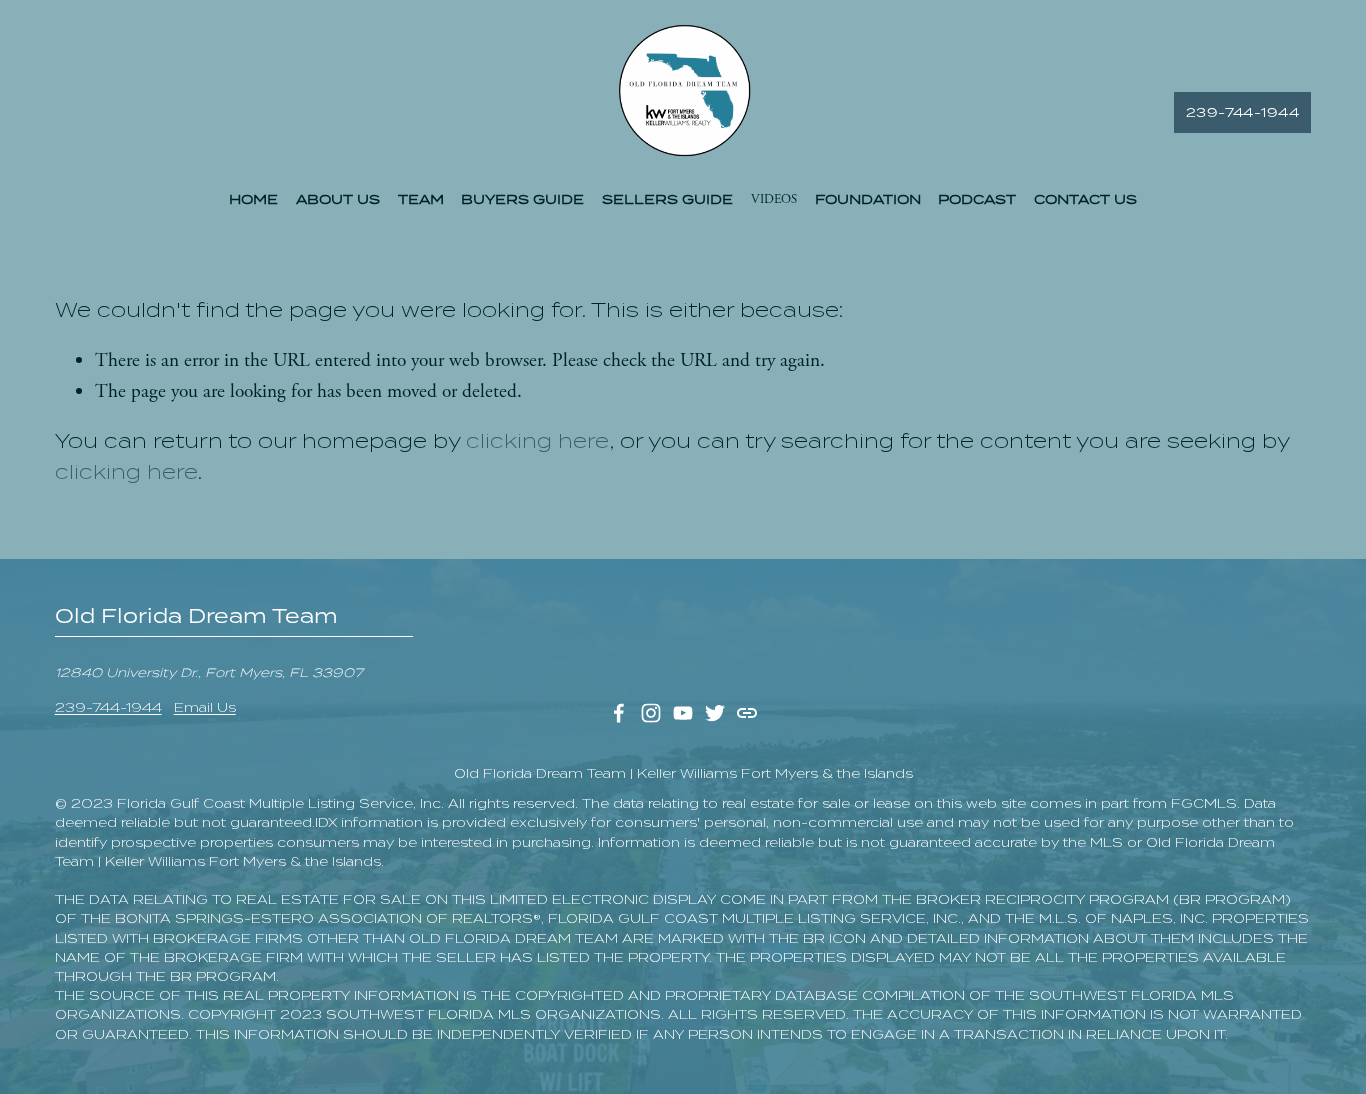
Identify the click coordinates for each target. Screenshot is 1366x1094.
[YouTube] (683, 713)
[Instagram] (651, 713)
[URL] (747, 713)
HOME (253, 199)
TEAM (421, 199)
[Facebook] (619, 713)
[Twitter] (715, 713)
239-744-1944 (1243, 112)
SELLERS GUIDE (667, 199)
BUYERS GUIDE (522, 199)
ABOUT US (338, 199)
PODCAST (977, 199)
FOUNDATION (868, 199)
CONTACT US (1085, 199)
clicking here (537, 441)
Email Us (205, 707)
